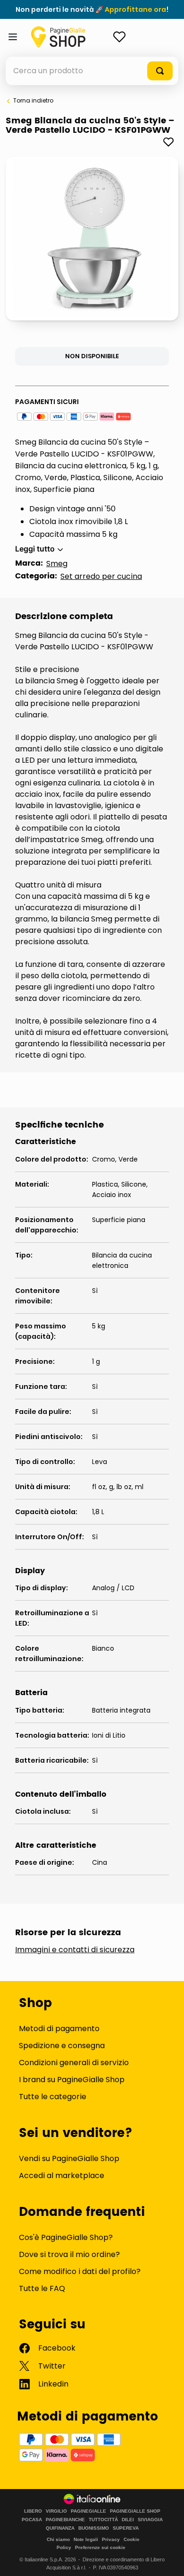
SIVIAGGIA (150, 2520)
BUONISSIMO (94, 2528)
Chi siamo (58, 2539)
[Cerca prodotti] (160, 71)
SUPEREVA (126, 2528)
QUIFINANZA (60, 2528)
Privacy (111, 2539)
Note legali (86, 2539)
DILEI (128, 2520)
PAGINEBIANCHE (65, 2520)
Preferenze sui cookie (100, 2547)
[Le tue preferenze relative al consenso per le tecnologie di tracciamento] (167, 2559)
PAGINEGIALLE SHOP (135, 2511)
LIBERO (33, 2511)
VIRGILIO (56, 2511)
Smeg (57, 564)
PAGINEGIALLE (88, 2511)
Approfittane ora (135, 9)
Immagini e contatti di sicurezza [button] (75, 1950)
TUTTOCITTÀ (103, 2520)
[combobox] (92, 71)
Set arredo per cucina (101, 576)
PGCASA (32, 2520)
